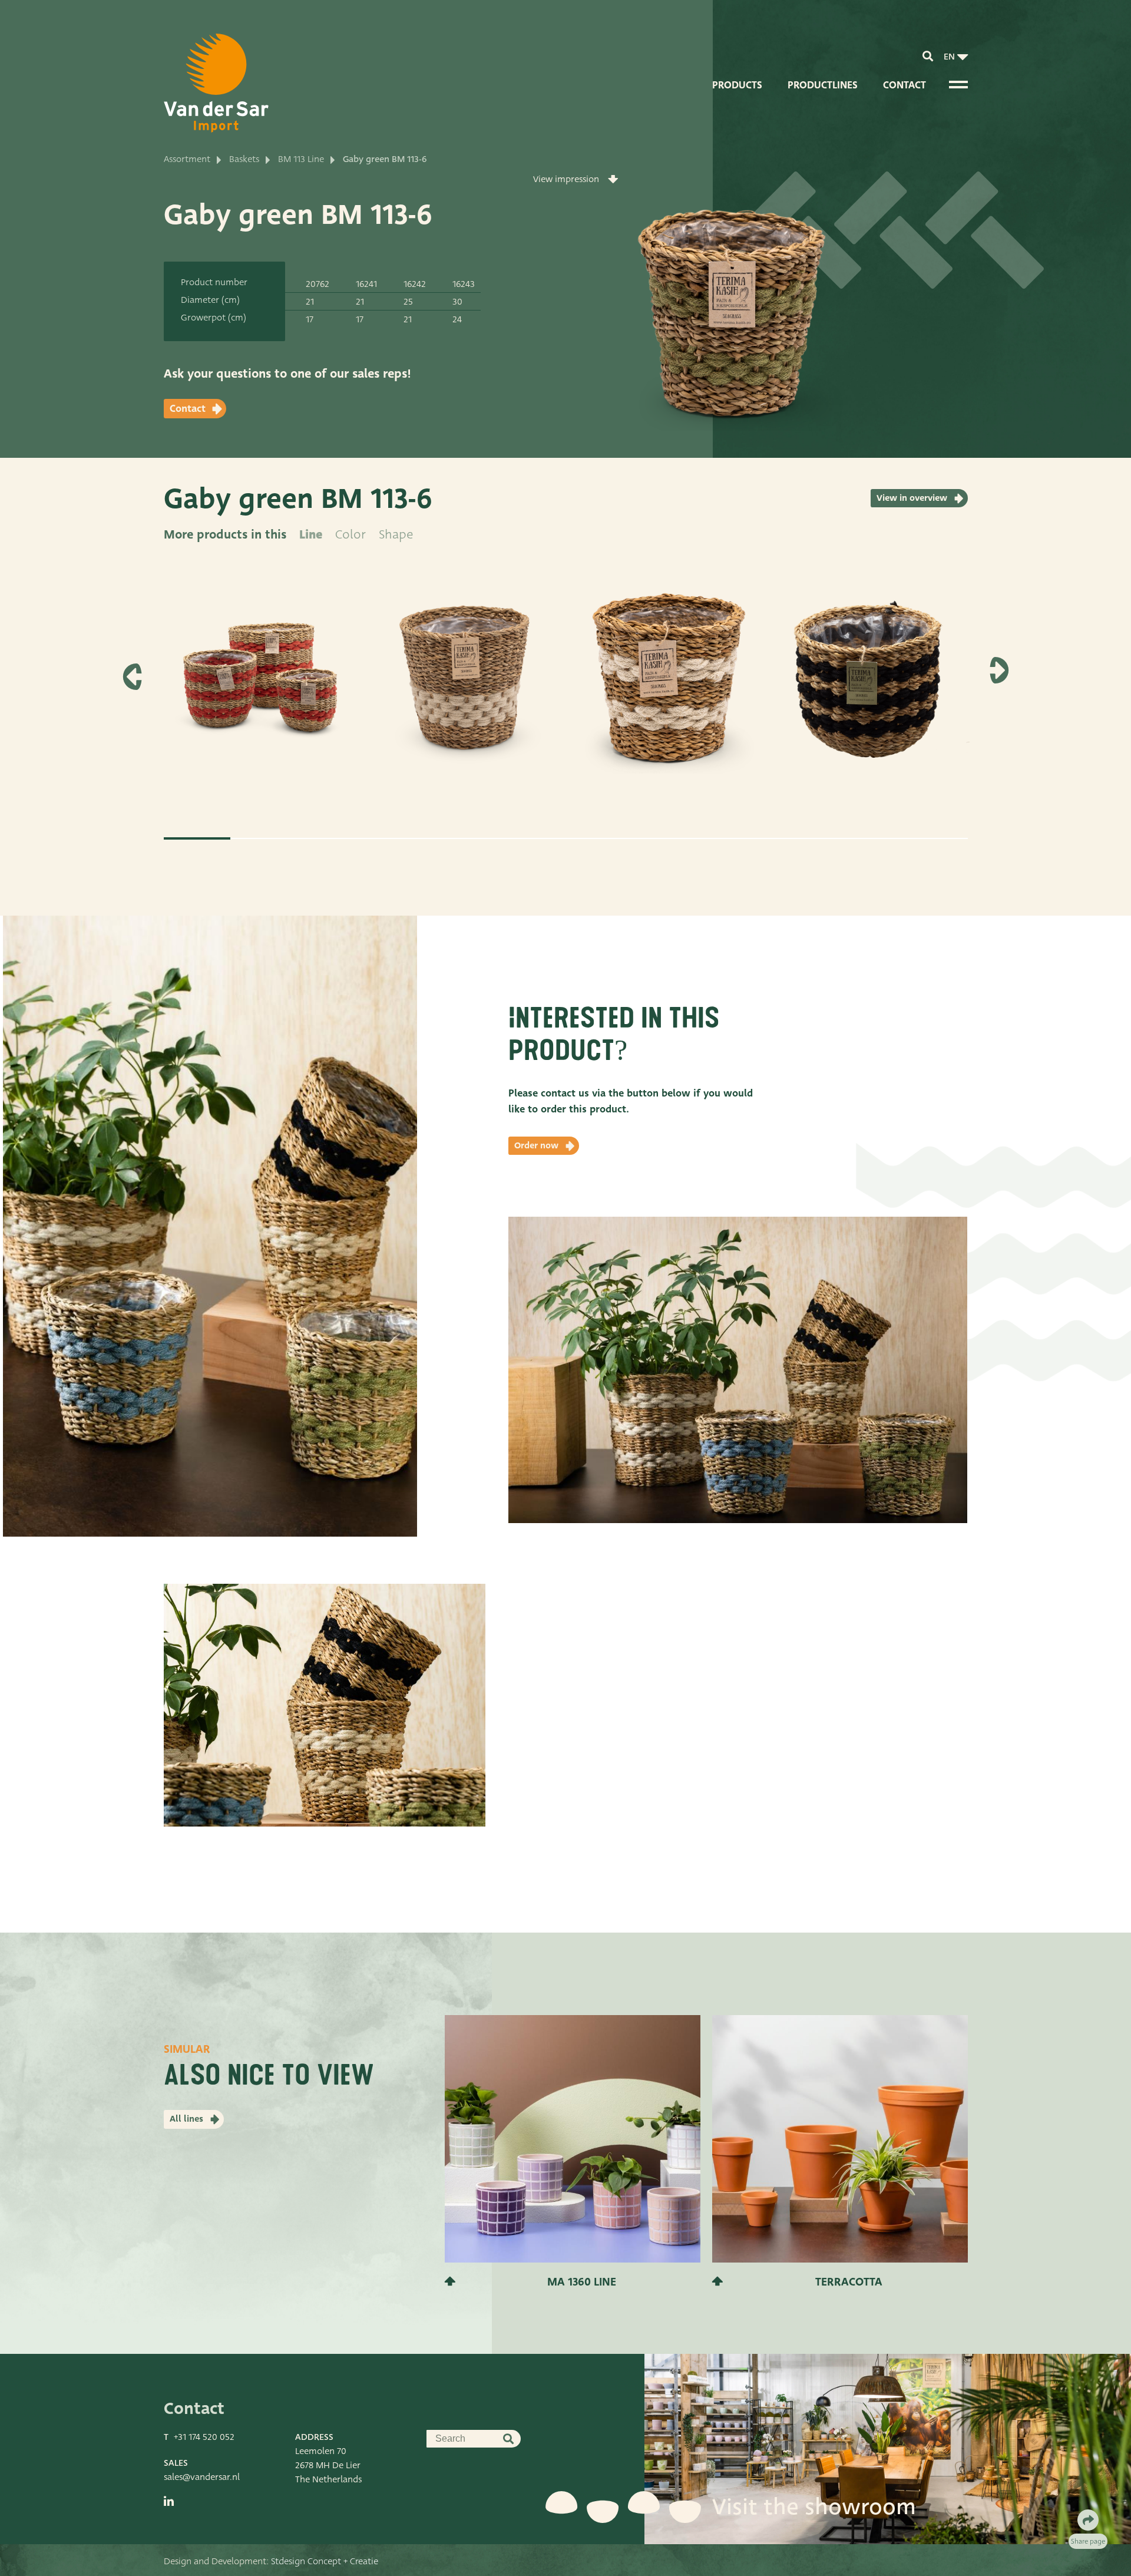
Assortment (187, 159)
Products (737, 85)
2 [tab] (264, 838)
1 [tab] (197, 838)
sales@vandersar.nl (202, 2477)
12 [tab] (934, 838)
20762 (318, 284)
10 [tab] (800, 838)
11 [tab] (867, 838)
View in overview (912, 498)
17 (310, 319)
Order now (536, 1145)
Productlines (823, 85)
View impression (566, 179)
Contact (905, 85)
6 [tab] (532, 838)
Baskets (244, 159)
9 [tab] (733, 838)
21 (310, 302)
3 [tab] (331, 838)
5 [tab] (465, 838)
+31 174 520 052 (204, 2437)
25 (408, 302)
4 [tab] (398, 838)
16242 (415, 284)
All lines (186, 2119)
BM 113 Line (301, 159)
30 (457, 302)
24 (457, 319)
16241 (366, 284)
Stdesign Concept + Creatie (325, 2561)
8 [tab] (666, 838)
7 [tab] (599, 838)
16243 (464, 284)
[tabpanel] (260, 690)
